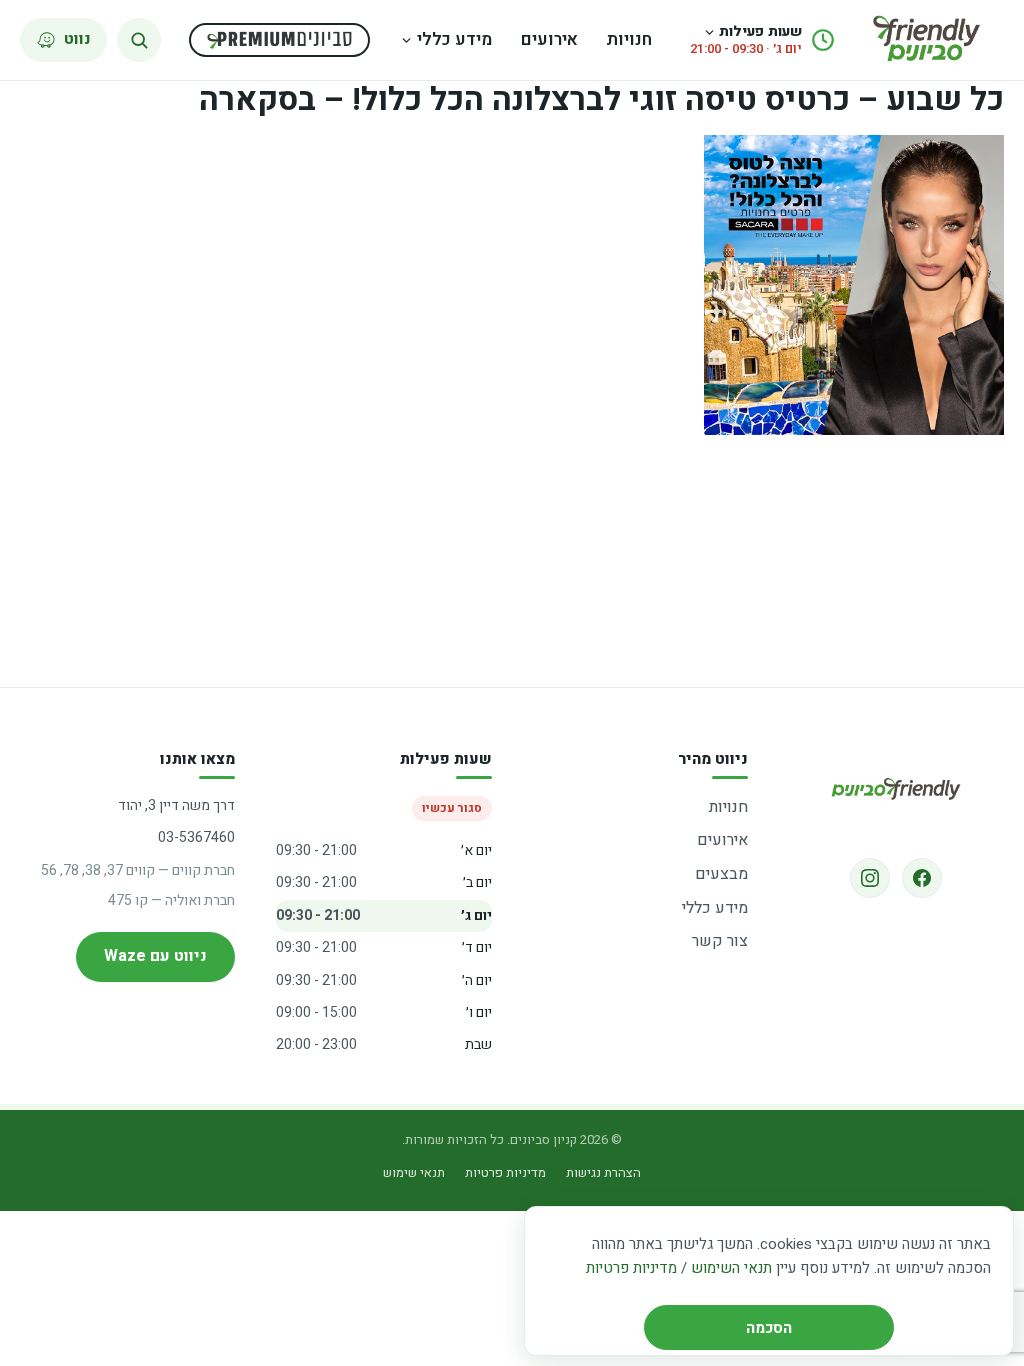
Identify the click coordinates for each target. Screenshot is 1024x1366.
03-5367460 (196, 837)
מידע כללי (454, 39)
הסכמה (769, 1328)
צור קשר (720, 941)
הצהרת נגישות (603, 1172)
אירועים (549, 39)
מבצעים (721, 874)
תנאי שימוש (414, 1172)
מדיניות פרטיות (631, 1268)
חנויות (629, 39)
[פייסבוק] (922, 878)
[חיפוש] (139, 40)
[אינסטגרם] (870, 878)
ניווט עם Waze (155, 956)
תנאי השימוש (731, 1268)
